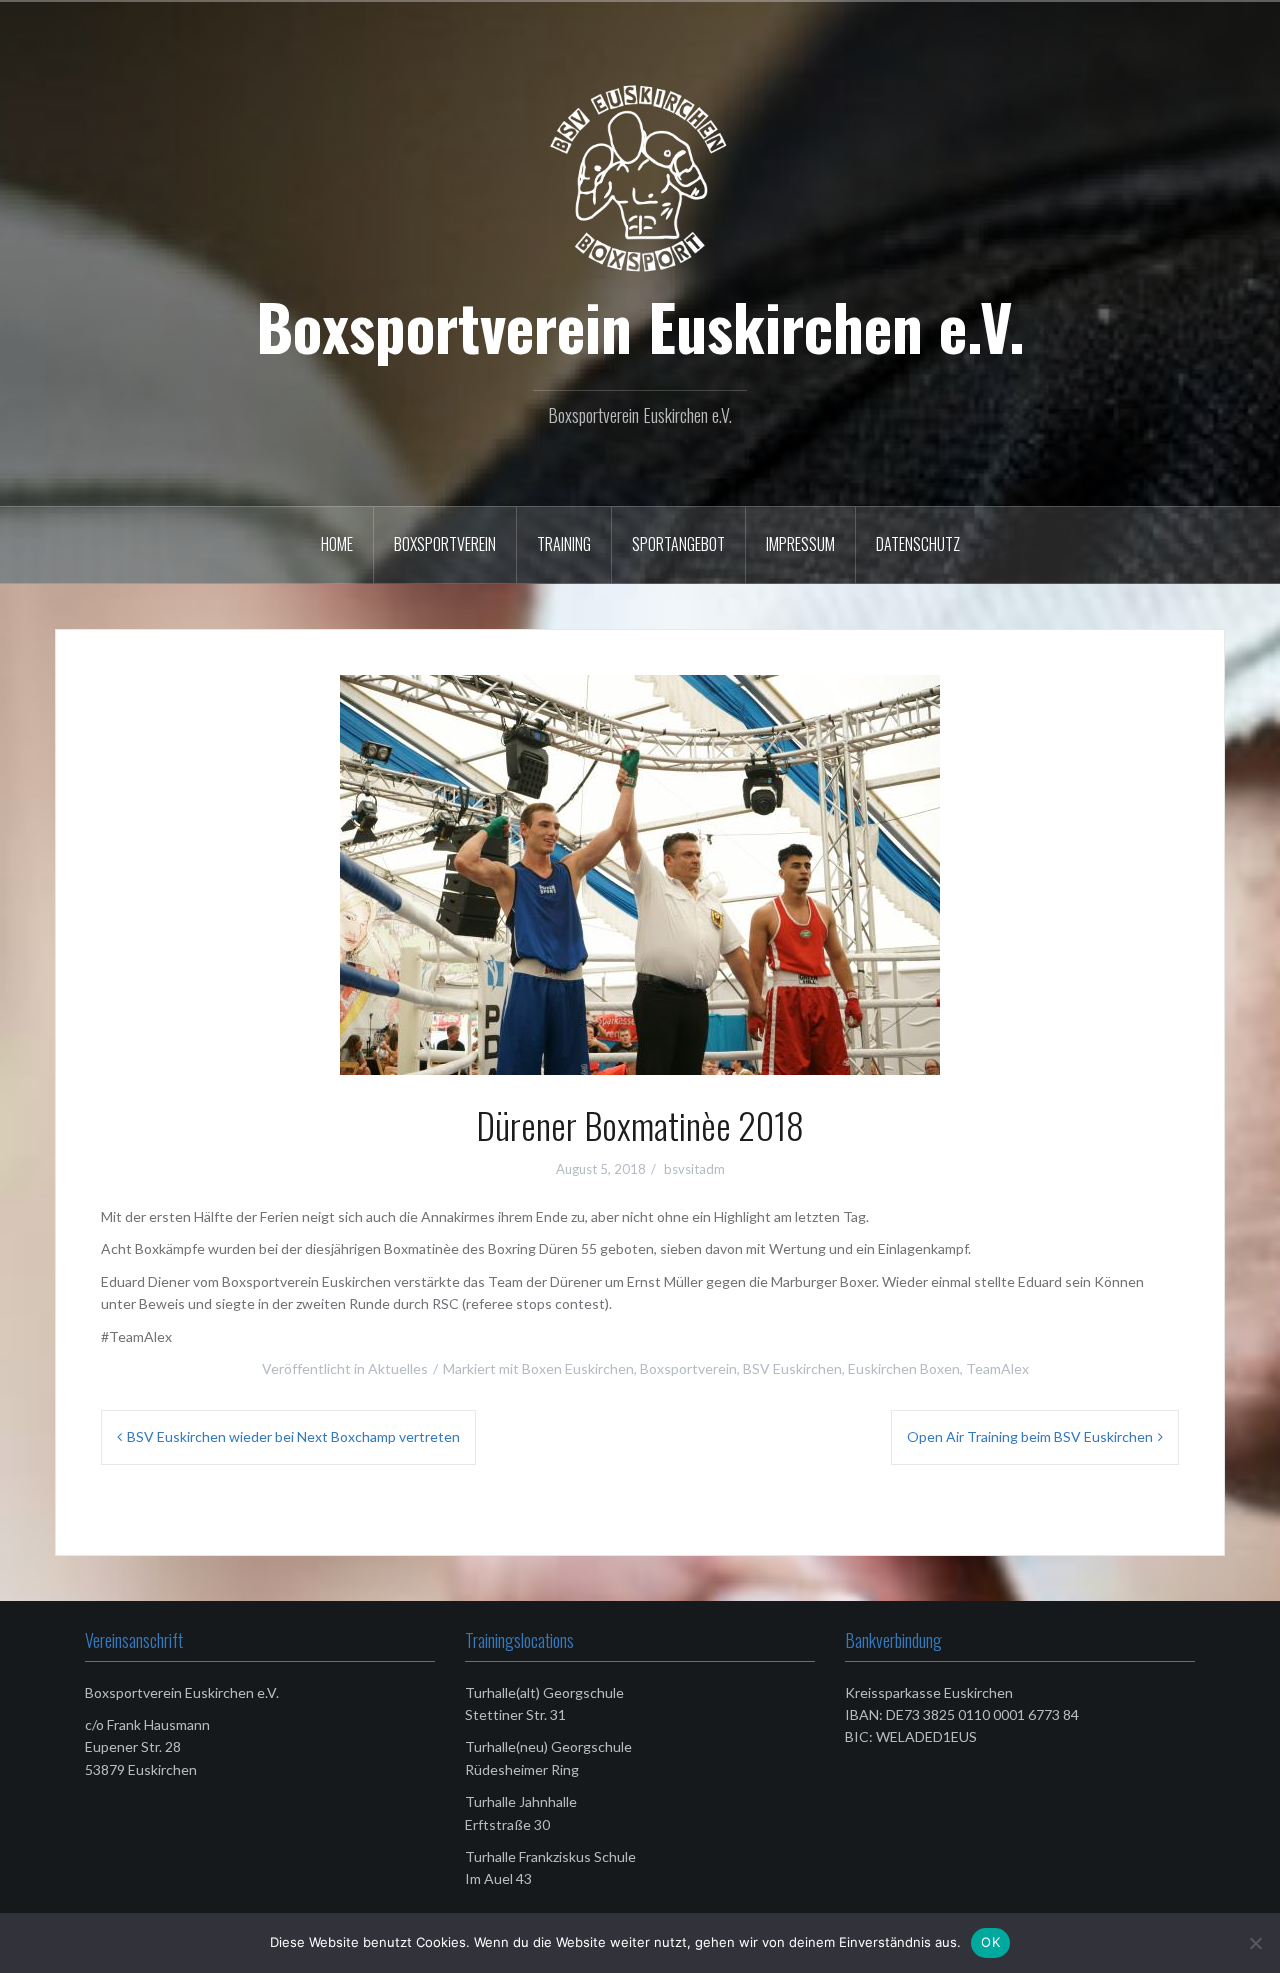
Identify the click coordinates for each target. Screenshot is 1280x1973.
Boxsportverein (445, 544)
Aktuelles (398, 1368)
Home (337, 544)
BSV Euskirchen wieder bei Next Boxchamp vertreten (293, 1436)
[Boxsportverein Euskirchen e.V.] (640, 177)
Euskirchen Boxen (904, 1368)
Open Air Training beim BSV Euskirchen (1030, 1436)
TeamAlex (997, 1368)
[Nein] (1255, 1943)
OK (990, 1942)
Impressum (800, 544)
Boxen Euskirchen (578, 1368)
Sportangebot (678, 544)
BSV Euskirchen (792, 1368)
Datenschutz (918, 544)
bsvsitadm (694, 1169)
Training (564, 544)
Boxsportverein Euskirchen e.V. (640, 326)
